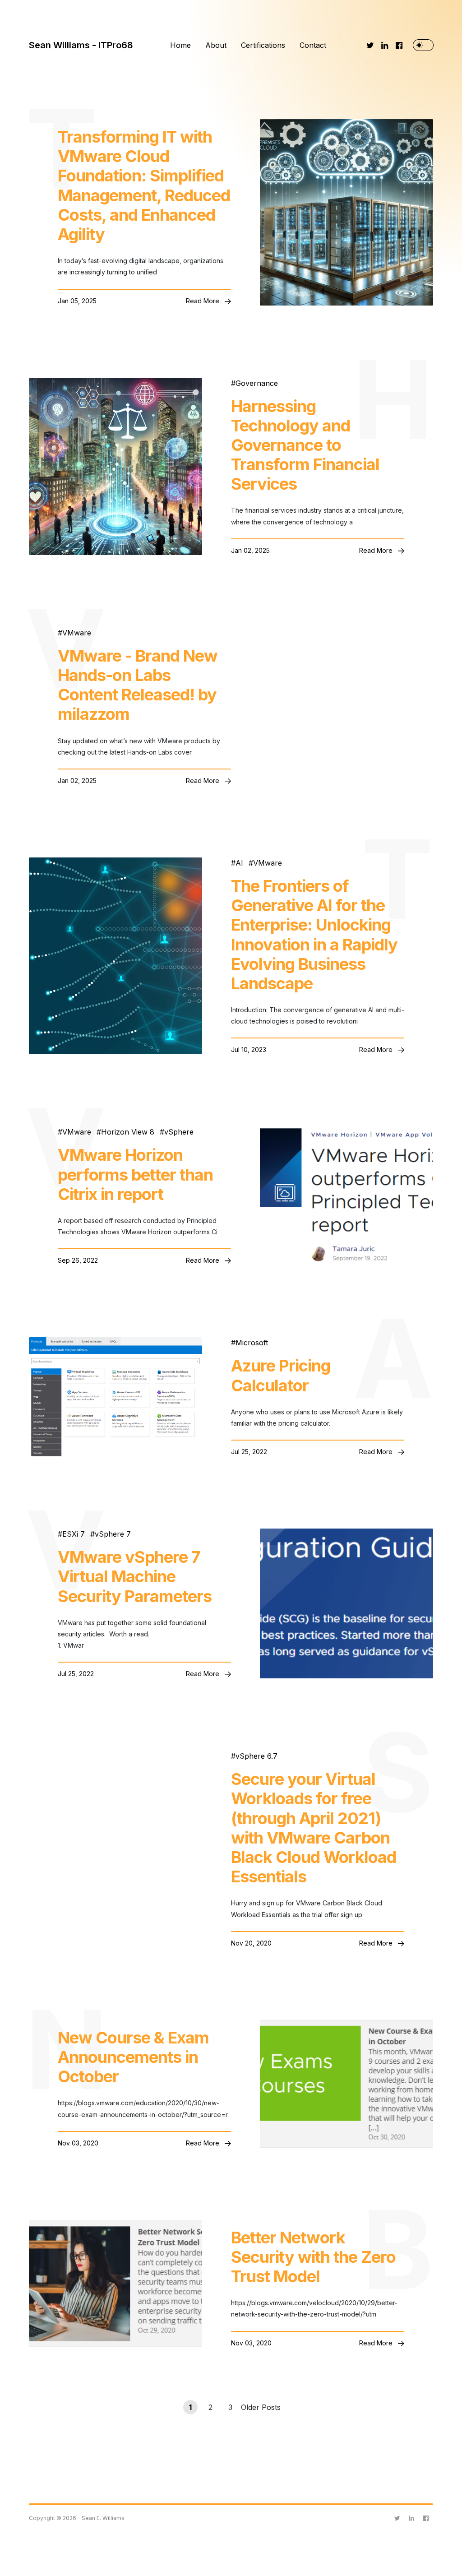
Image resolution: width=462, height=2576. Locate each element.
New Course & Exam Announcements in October (133, 2057)
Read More (203, 301)
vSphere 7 (113, 1534)
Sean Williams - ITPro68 (81, 45)
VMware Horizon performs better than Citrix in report (135, 1174)
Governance (257, 383)
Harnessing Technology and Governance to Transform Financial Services (305, 445)
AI (239, 863)
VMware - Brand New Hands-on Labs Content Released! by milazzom (138, 685)
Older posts (261, 2407)
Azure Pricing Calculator (281, 1376)
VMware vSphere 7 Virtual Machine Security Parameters (135, 1577)
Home (180, 45)
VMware (77, 633)
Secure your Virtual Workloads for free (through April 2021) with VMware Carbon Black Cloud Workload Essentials (314, 1828)
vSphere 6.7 (256, 1756)
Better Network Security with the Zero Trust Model (313, 2257)
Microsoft (252, 1343)
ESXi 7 (74, 1534)
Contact (313, 45)
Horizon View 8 (128, 1132)
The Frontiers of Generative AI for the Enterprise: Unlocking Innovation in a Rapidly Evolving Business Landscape (314, 935)
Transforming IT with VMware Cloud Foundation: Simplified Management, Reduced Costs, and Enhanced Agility (144, 186)
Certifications (263, 45)
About (216, 45)
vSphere (179, 1132)
